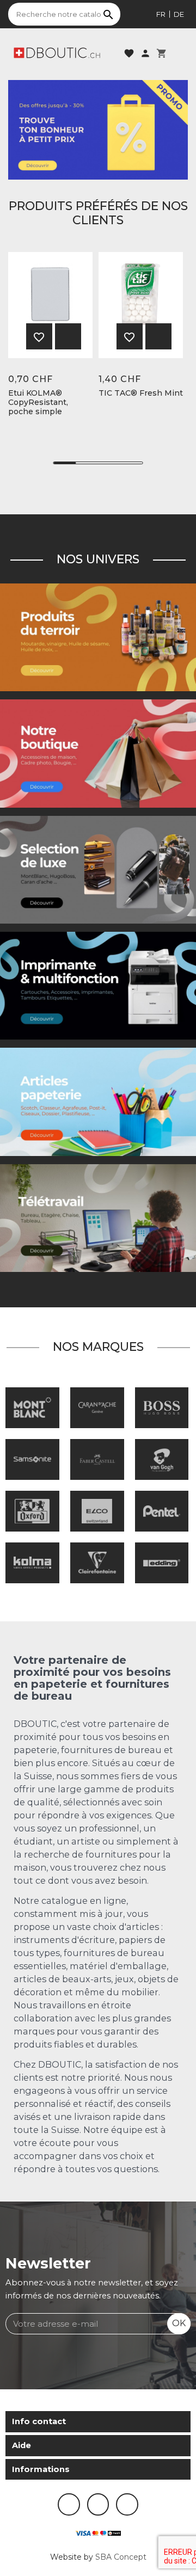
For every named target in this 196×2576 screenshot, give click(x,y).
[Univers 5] (98, 1102)
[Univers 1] (98, 869)
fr (161, 14)
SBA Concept (121, 2557)
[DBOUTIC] (57, 52)
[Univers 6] (98, 985)
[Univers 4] (98, 637)
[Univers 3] (98, 753)
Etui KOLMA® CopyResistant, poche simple (38, 402)
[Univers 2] (98, 1218)
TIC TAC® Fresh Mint (141, 393)
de (179, 14)
